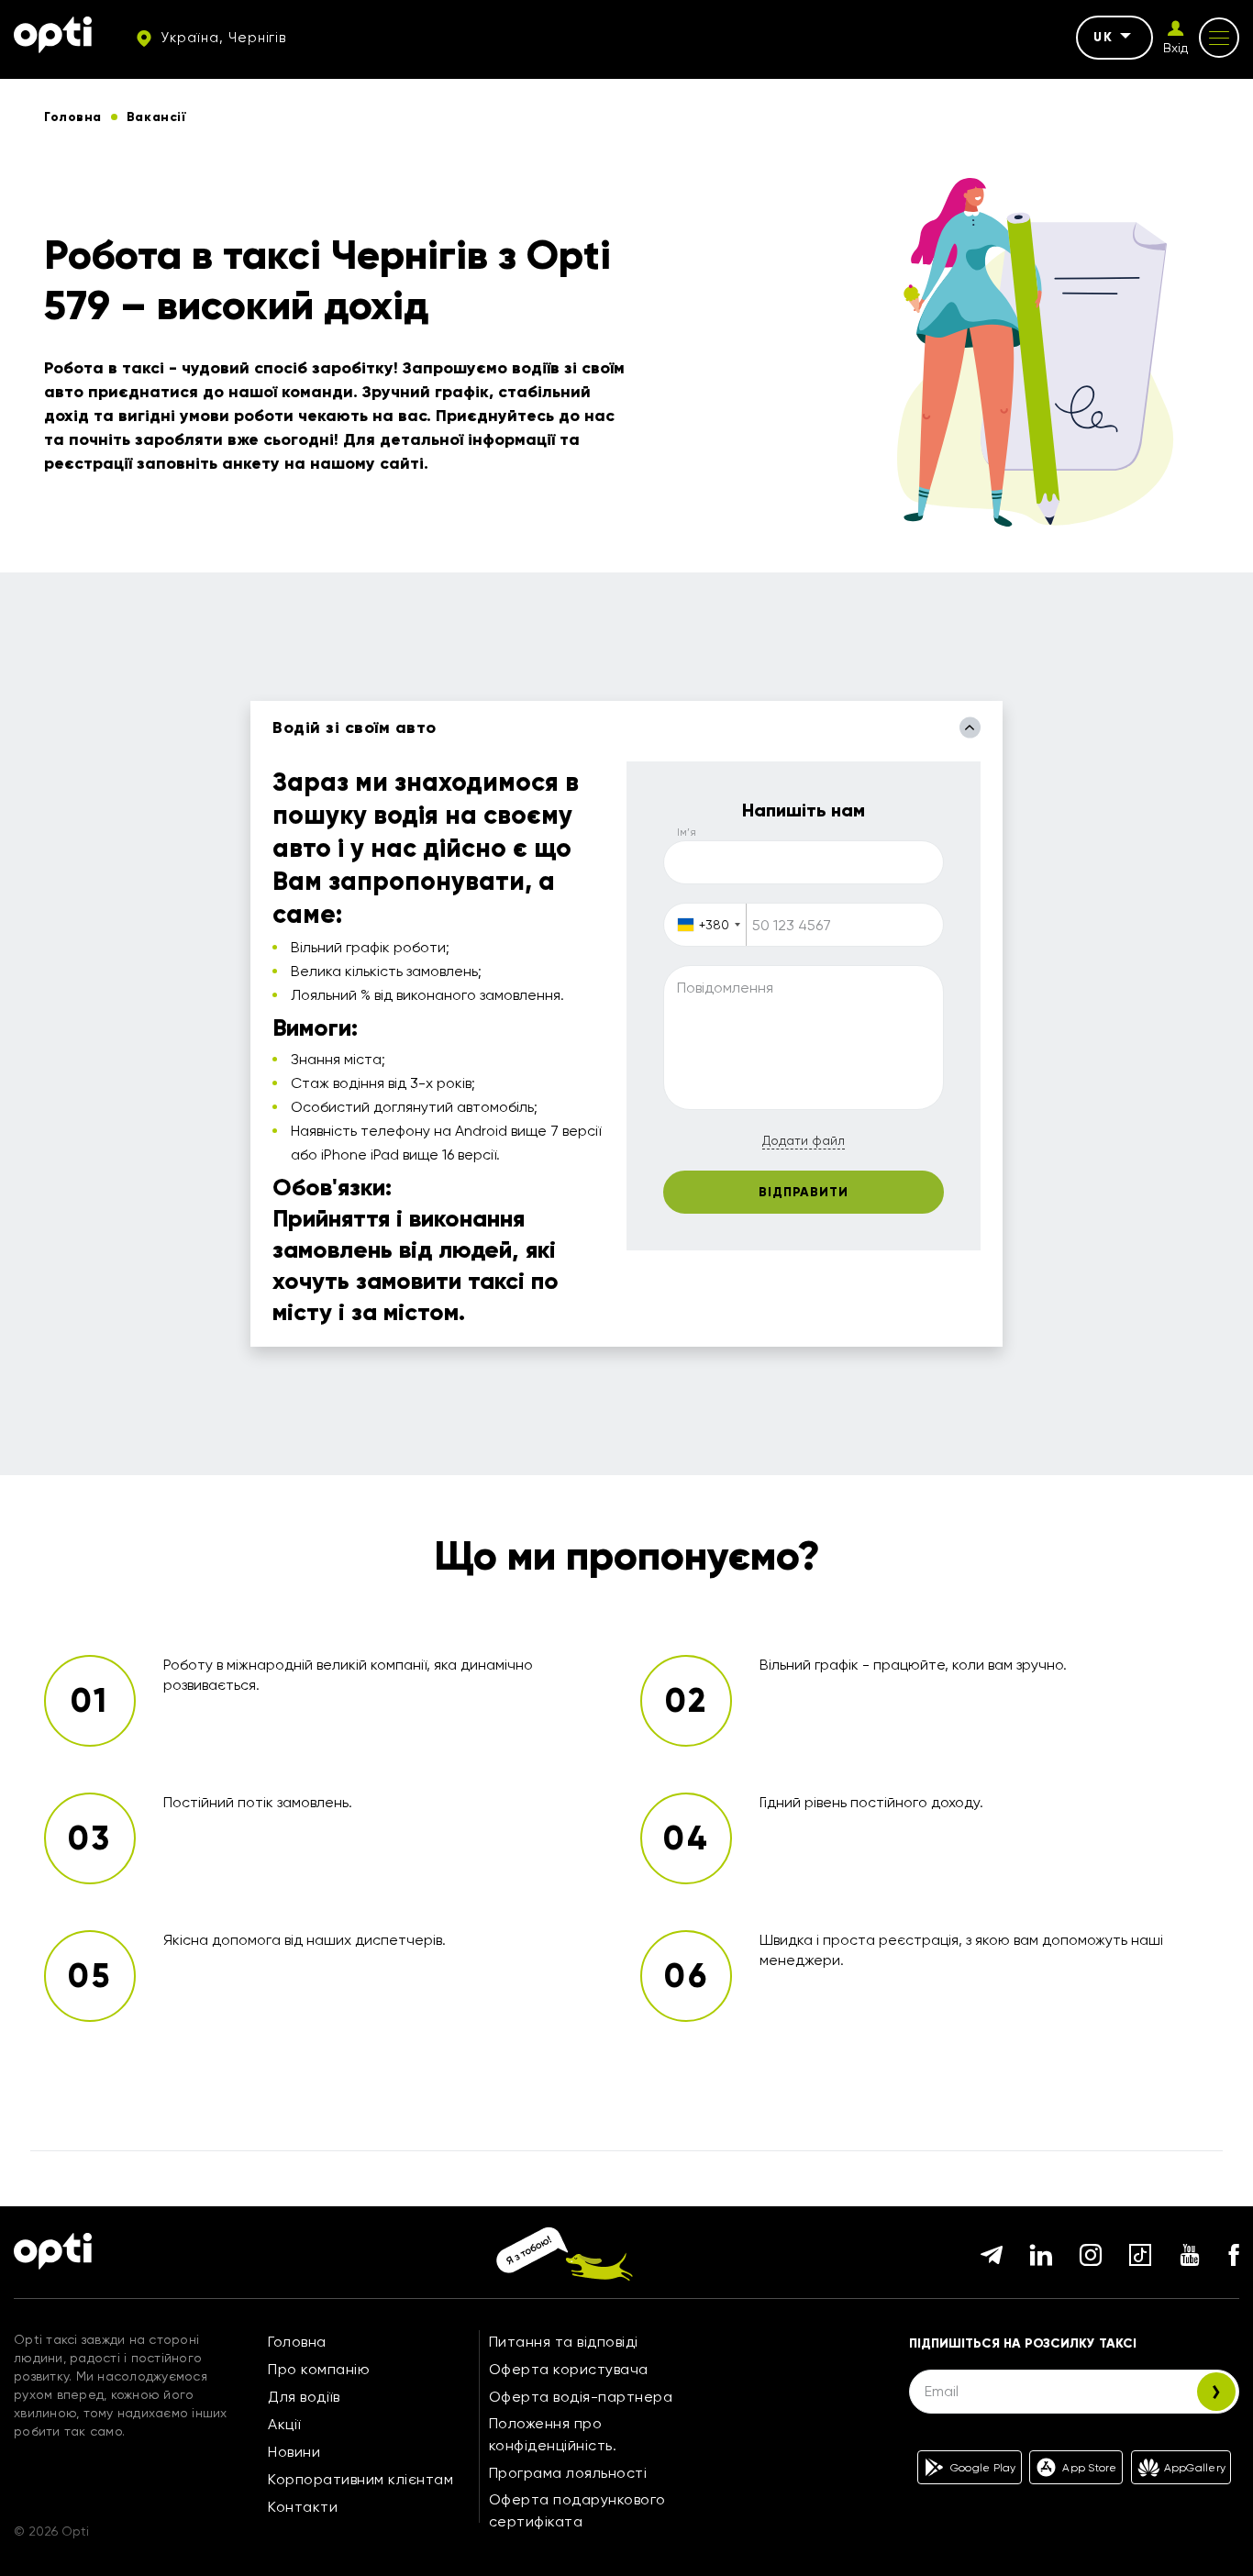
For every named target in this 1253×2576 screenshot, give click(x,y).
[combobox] (705, 925)
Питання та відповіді (564, 2342)
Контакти (303, 2507)
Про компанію (319, 2369)
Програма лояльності (568, 2473)
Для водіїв (304, 2397)
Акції (284, 2424)
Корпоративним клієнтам (360, 2479)
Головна (297, 2342)
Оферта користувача (569, 2369)
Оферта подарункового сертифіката (577, 2510)
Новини (294, 2452)
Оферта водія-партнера (581, 2397)
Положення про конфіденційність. (553, 2434)
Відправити (804, 1192)
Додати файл (804, 1140)
